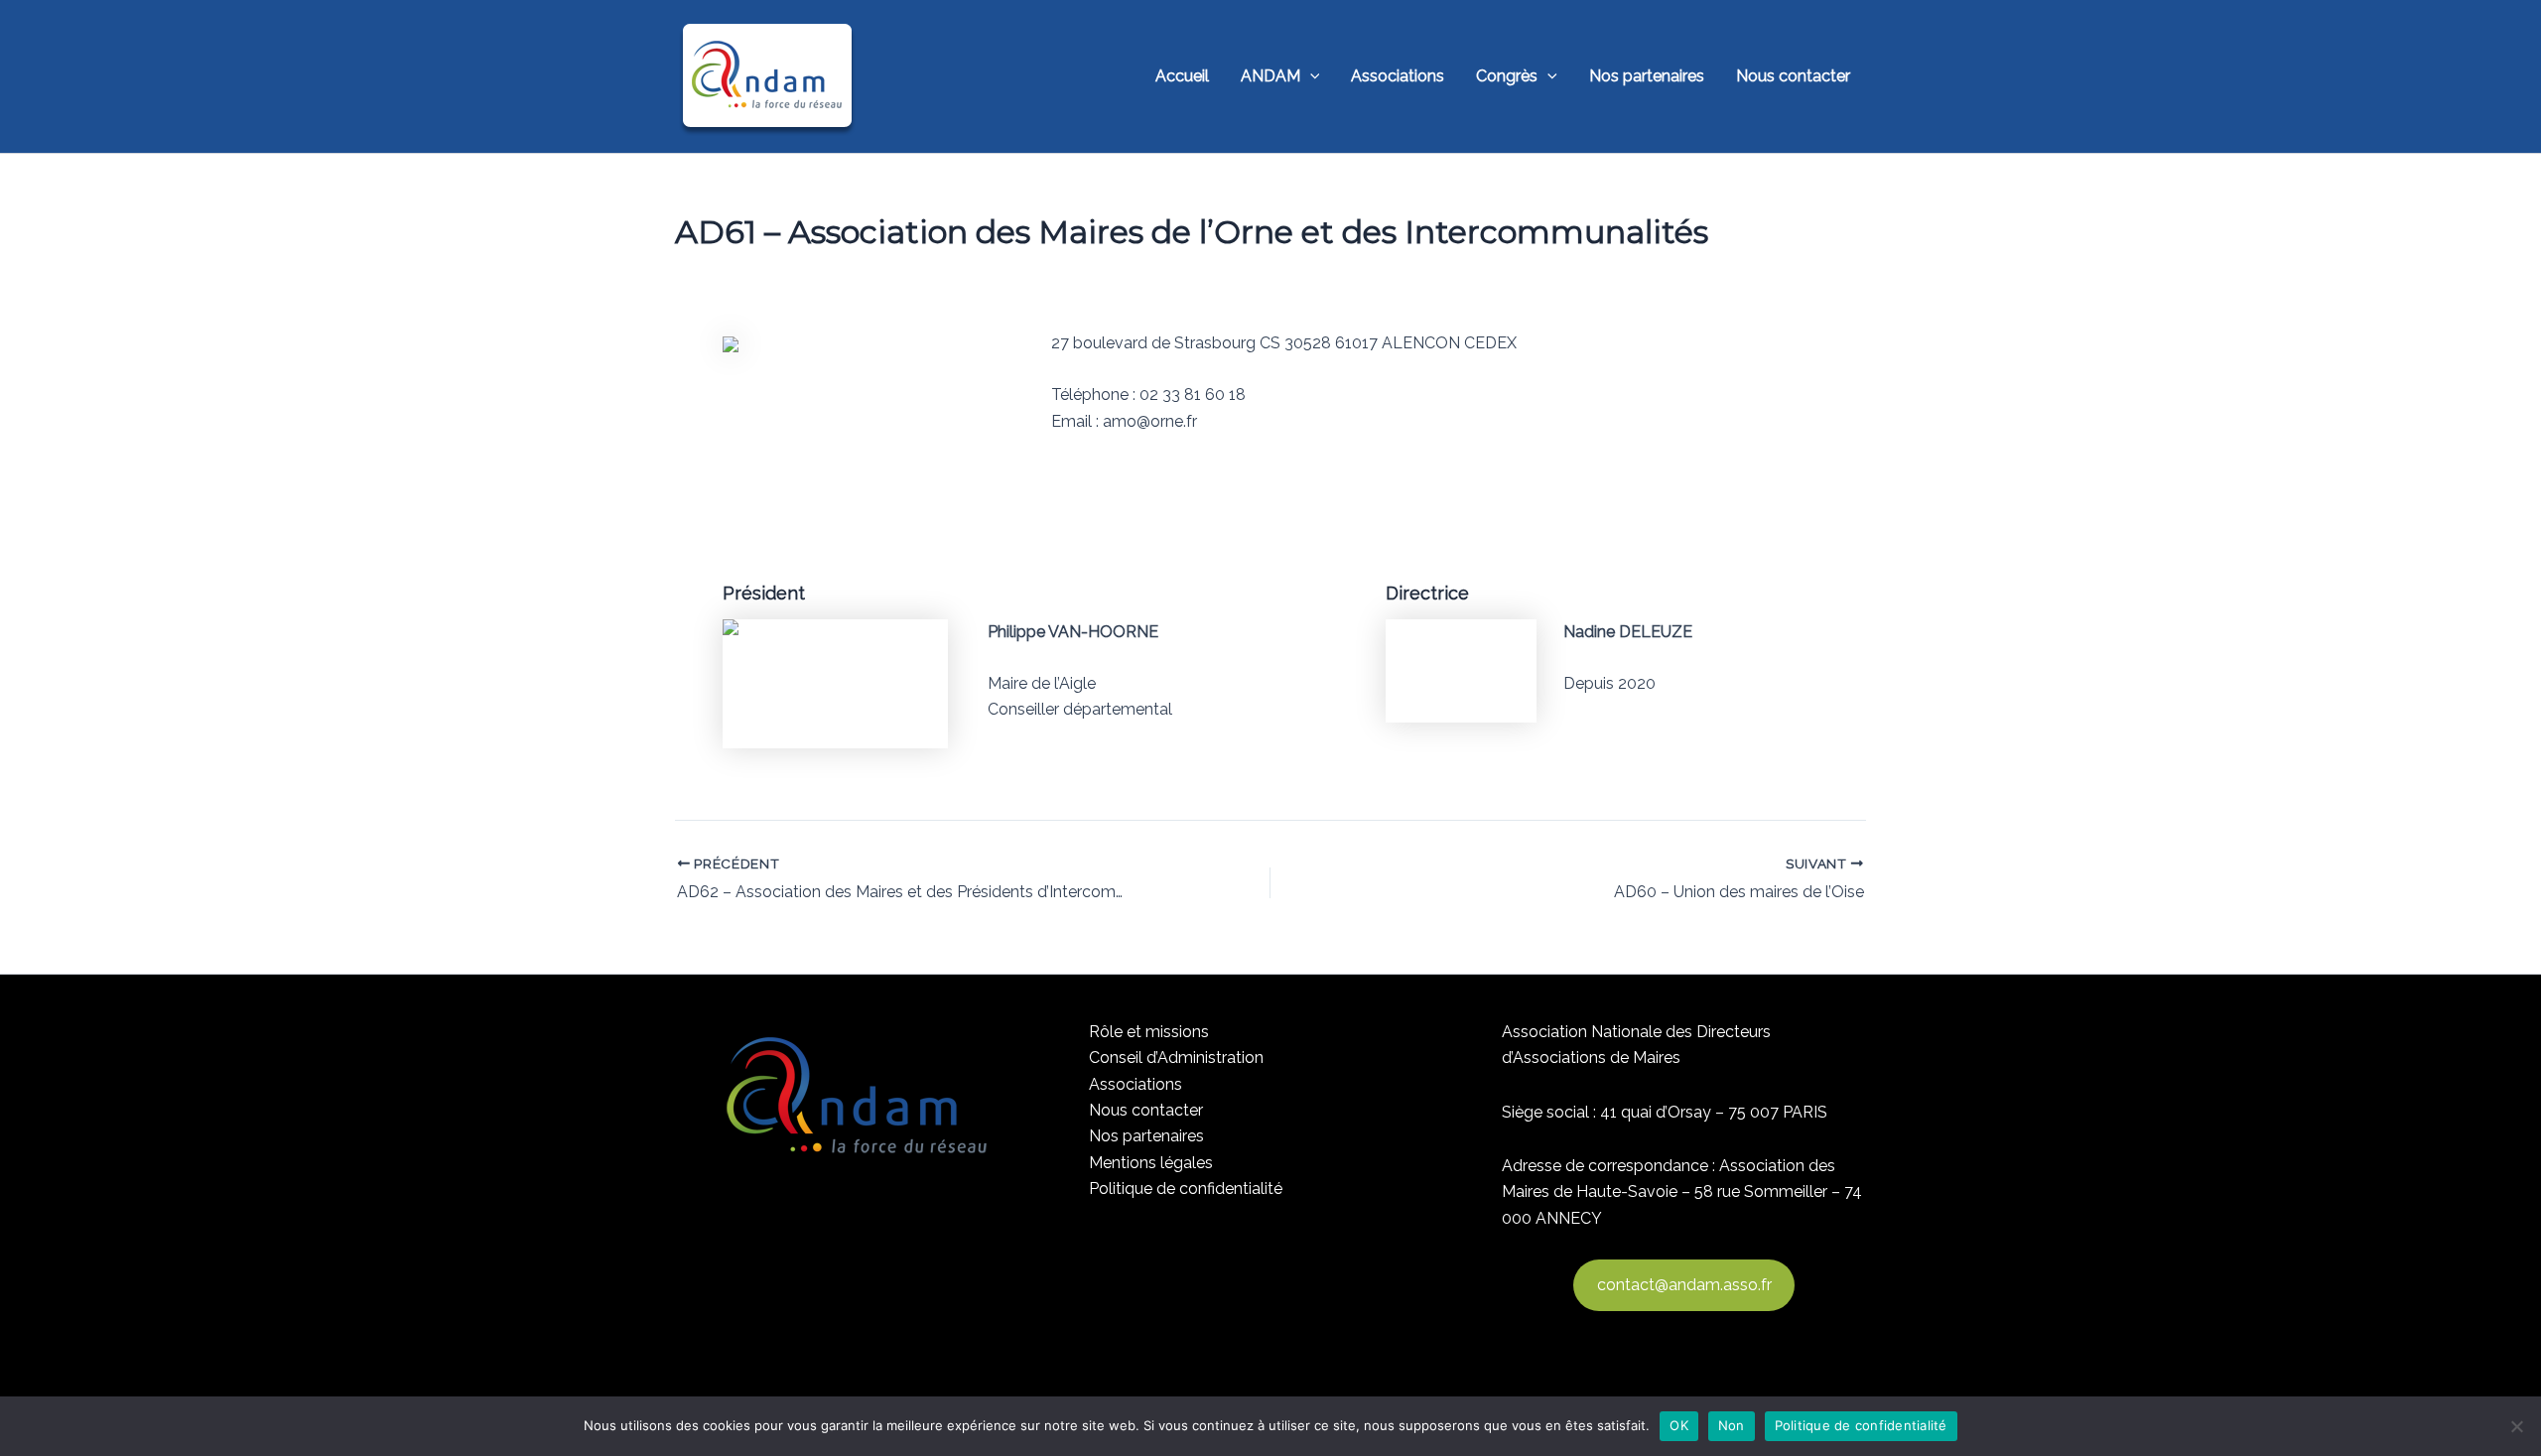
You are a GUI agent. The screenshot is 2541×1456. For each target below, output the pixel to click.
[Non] (2516, 1426)
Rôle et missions (1149, 1032)
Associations (1398, 76)
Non (1732, 1425)
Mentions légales (1151, 1163)
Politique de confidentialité (1186, 1189)
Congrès (1507, 76)
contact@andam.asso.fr (1684, 1285)
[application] (1310, 76)
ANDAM (1270, 76)
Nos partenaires (1647, 76)
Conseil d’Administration (1176, 1058)
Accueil (1182, 76)
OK (1679, 1425)
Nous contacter (1793, 76)
